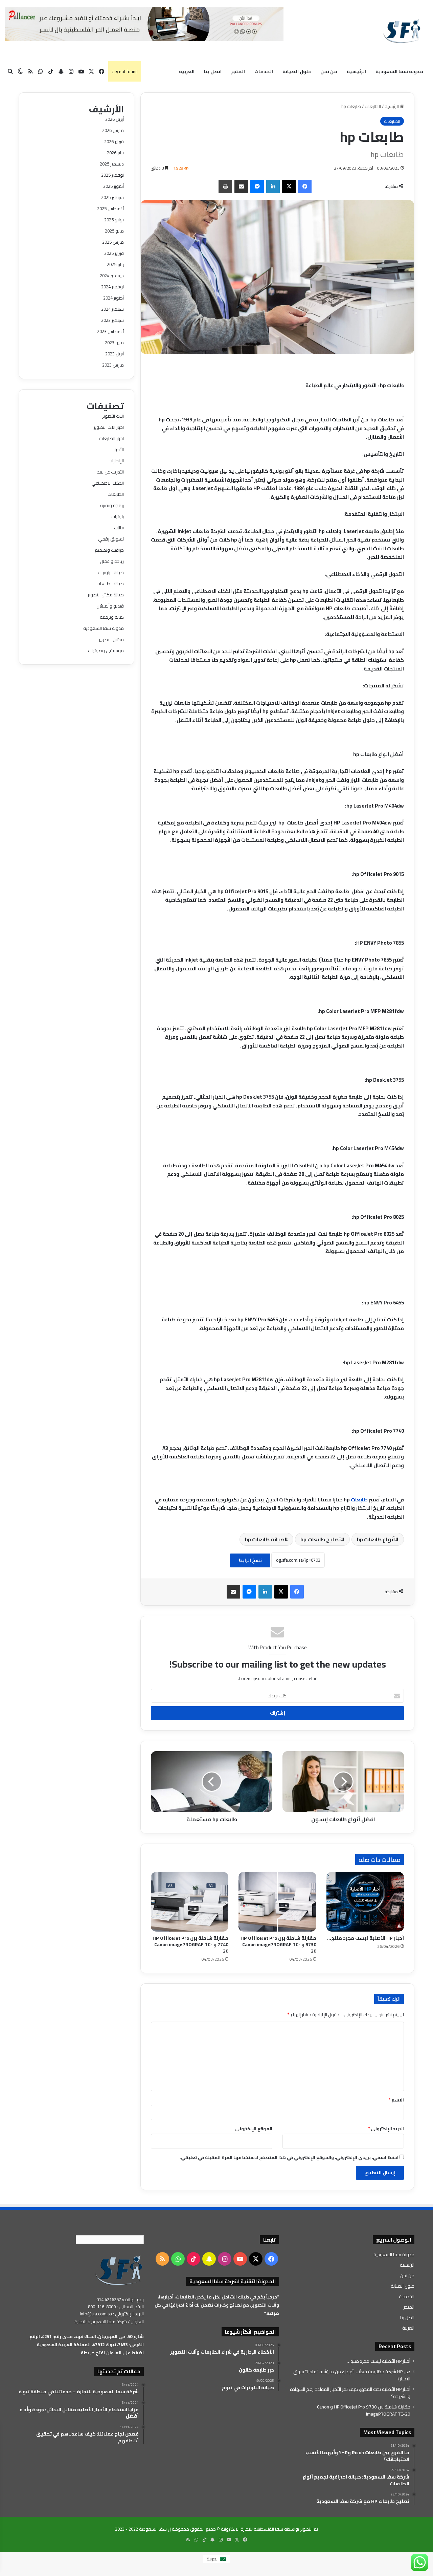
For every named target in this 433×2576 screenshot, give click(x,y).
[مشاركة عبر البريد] (241, 186)
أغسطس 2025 (110, 208)
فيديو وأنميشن (110, 606)
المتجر (238, 71)
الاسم (396, 2100)
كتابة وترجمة (112, 617)
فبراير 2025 (114, 253)
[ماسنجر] (257, 186)
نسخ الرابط (250, 1560)
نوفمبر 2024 (112, 287)
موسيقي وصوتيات (106, 651)
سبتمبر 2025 (112, 197)
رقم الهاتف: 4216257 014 (120, 2299)
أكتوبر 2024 (113, 298)
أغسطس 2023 (110, 331)
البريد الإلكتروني (386, 2129)
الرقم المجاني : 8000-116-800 (116, 2307)
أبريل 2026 (115, 119)
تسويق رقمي (111, 539)
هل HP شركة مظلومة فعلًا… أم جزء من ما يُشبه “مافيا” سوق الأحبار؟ (352, 2375)
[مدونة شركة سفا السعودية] (402, 30)
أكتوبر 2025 (113, 186)
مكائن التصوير (111, 639)
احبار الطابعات (111, 438)
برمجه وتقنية (112, 505)
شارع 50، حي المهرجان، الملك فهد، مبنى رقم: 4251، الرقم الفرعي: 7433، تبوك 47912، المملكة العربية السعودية (87, 2340)
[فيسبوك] (305, 186)
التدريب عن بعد (110, 472)
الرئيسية (356, 71)
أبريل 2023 (115, 354)
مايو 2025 (114, 231)
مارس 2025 (113, 242)
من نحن (329, 71)
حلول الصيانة (297, 71)
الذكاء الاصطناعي (108, 483)
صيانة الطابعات (110, 584)
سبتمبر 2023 (112, 320)
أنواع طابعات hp (376, 1539)
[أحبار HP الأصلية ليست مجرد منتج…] (365, 1902)
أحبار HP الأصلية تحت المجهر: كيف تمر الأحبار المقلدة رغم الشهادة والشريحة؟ (350, 2393)
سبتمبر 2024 (112, 309)
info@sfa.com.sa (96, 2314)
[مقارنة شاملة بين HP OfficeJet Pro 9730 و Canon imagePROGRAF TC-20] (277, 1902)
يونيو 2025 (114, 220)
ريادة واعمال (112, 561)
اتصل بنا (213, 71)
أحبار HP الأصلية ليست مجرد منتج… (366, 1938)
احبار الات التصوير (109, 427)
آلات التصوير (113, 416)
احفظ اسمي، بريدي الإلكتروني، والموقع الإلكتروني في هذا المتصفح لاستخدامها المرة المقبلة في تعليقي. (289, 2157)
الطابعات (373, 106)
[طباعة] (225, 186)
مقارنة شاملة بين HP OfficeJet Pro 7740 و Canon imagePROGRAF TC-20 (190, 1944)
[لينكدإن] (273, 186)
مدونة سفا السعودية (399, 71)
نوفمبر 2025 (112, 175)
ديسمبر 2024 (112, 276)
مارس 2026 (113, 130)
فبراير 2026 (114, 141)
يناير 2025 (115, 264)
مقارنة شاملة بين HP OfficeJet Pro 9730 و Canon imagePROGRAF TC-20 (278, 1944)
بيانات (119, 528)
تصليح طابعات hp (321, 1539)
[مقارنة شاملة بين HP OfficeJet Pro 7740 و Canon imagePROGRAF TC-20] (190, 1902)
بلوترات (118, 516)
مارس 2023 (113, 365)
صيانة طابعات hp (265, 1539)
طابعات (359, 1500)
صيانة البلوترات (111, 572)
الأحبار (119, 449)
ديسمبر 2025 (112, 164)
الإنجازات (116, 461)
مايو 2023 (114, 343)
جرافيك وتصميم (109, 550)
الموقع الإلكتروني (254, 2129)
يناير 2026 (115, 153)
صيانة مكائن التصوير (106, 595)
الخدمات (264, 71)
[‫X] (289, 186)
